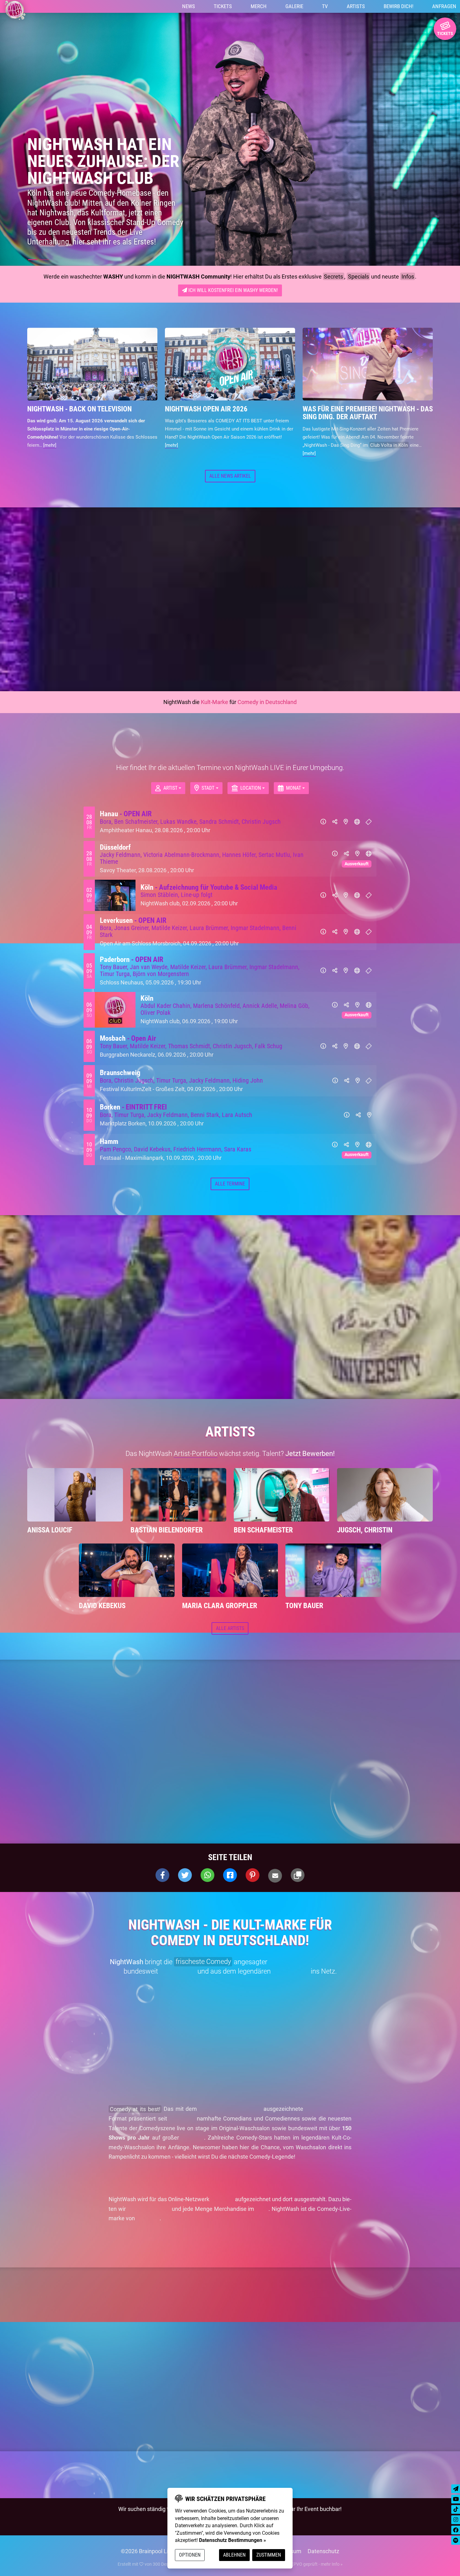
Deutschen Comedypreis (230, 2113)
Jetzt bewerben (233, 2182)
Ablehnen (234, 2555)
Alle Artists (230, 1633)
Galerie (294, 8)
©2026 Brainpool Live (147, 2556)
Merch (259, 8)
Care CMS (220, 2568)
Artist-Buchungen (149, 2213)
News (189, 8)
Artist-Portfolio (196, 1458)
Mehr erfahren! (127, 2242)
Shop (262, 2213)
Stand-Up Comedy (328, 2113)
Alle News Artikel (230, 480)
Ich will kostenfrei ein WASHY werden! (233, 295)
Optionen (190, 2555)
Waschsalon (291, 1976)
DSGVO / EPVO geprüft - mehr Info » (307, 2568)
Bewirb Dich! (399, 8)
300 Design (164, 2568)
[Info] (323, 826)
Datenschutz (323, 2556)
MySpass (222, 2204)
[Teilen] (335, 826)
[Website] (357, 826)
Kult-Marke (215, 706)
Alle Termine (230, 1188)
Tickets (223, 8)
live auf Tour (178, 1976)
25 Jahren (182, 2123)
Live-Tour (193, 2142)
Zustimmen (269, 2555)
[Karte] (346, 826)
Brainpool (148, 2223)
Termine (230, 750)
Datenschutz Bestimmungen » (233, 2540)
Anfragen (444, 8)
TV (325, 8)
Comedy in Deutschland (267, 706)
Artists (356, 8)
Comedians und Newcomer (309, 1966)
